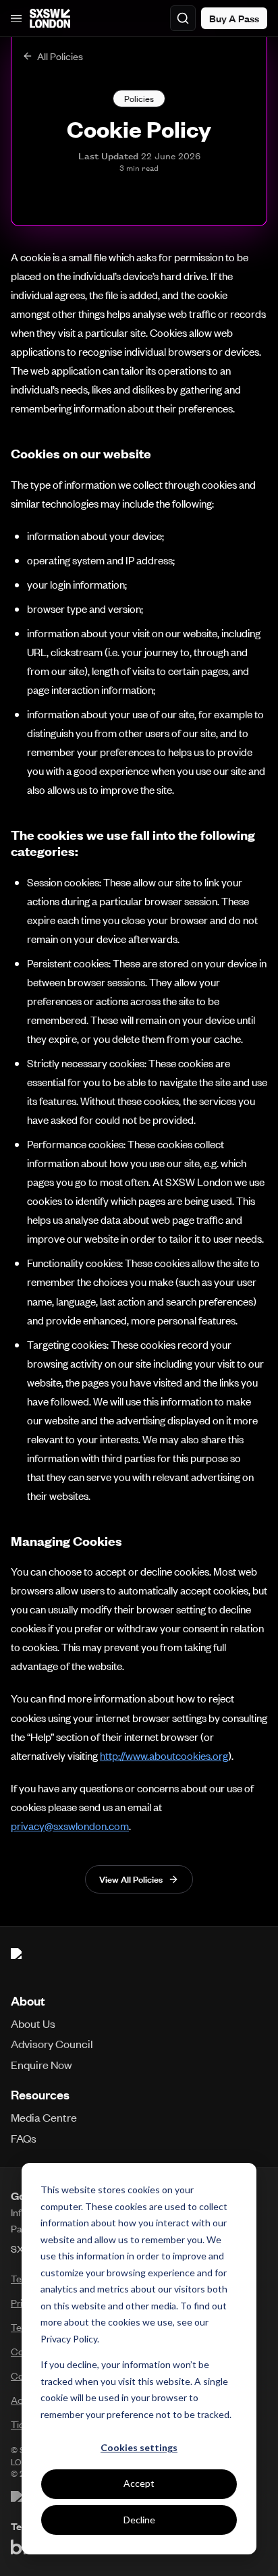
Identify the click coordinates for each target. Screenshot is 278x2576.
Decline (139, 2520)
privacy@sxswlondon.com (70, 1826)
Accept (139, 2483)
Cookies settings (139, 2447)
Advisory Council (52, 2043)
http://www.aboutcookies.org (164, 1755)
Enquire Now (41, 2064)
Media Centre (44, 2117)
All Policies (60, 56)
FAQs (24, 2138)
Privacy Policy (69, 2339)
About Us (33, 2023)
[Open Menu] (16, 18)
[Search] (183, 18)
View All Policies (131, 1879)
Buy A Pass (234, 18)
